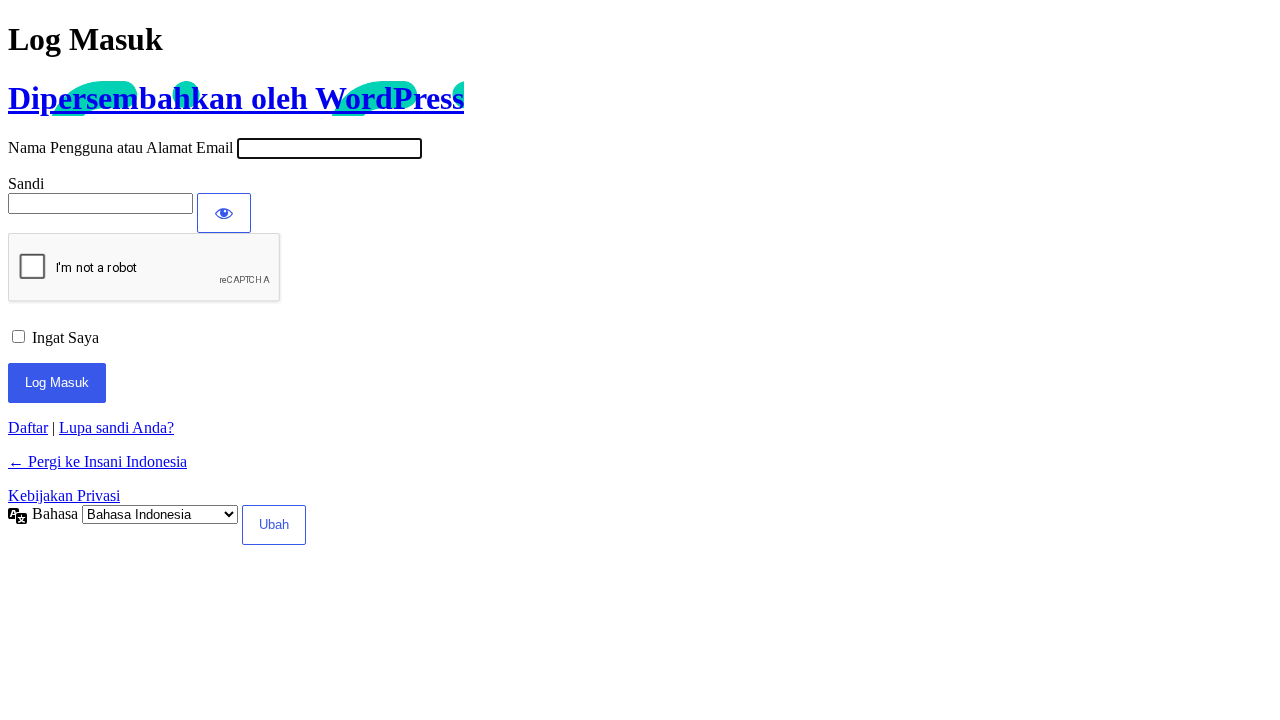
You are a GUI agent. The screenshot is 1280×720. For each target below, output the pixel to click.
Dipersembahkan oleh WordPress (236, 98)
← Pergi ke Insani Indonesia (97, 461)
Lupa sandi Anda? (116, 427)
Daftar (28, 427)
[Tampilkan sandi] (224, 213)
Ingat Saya (65, 337)
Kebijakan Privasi (64, 495)
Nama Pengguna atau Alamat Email (120, 147)
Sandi (26, 183)
